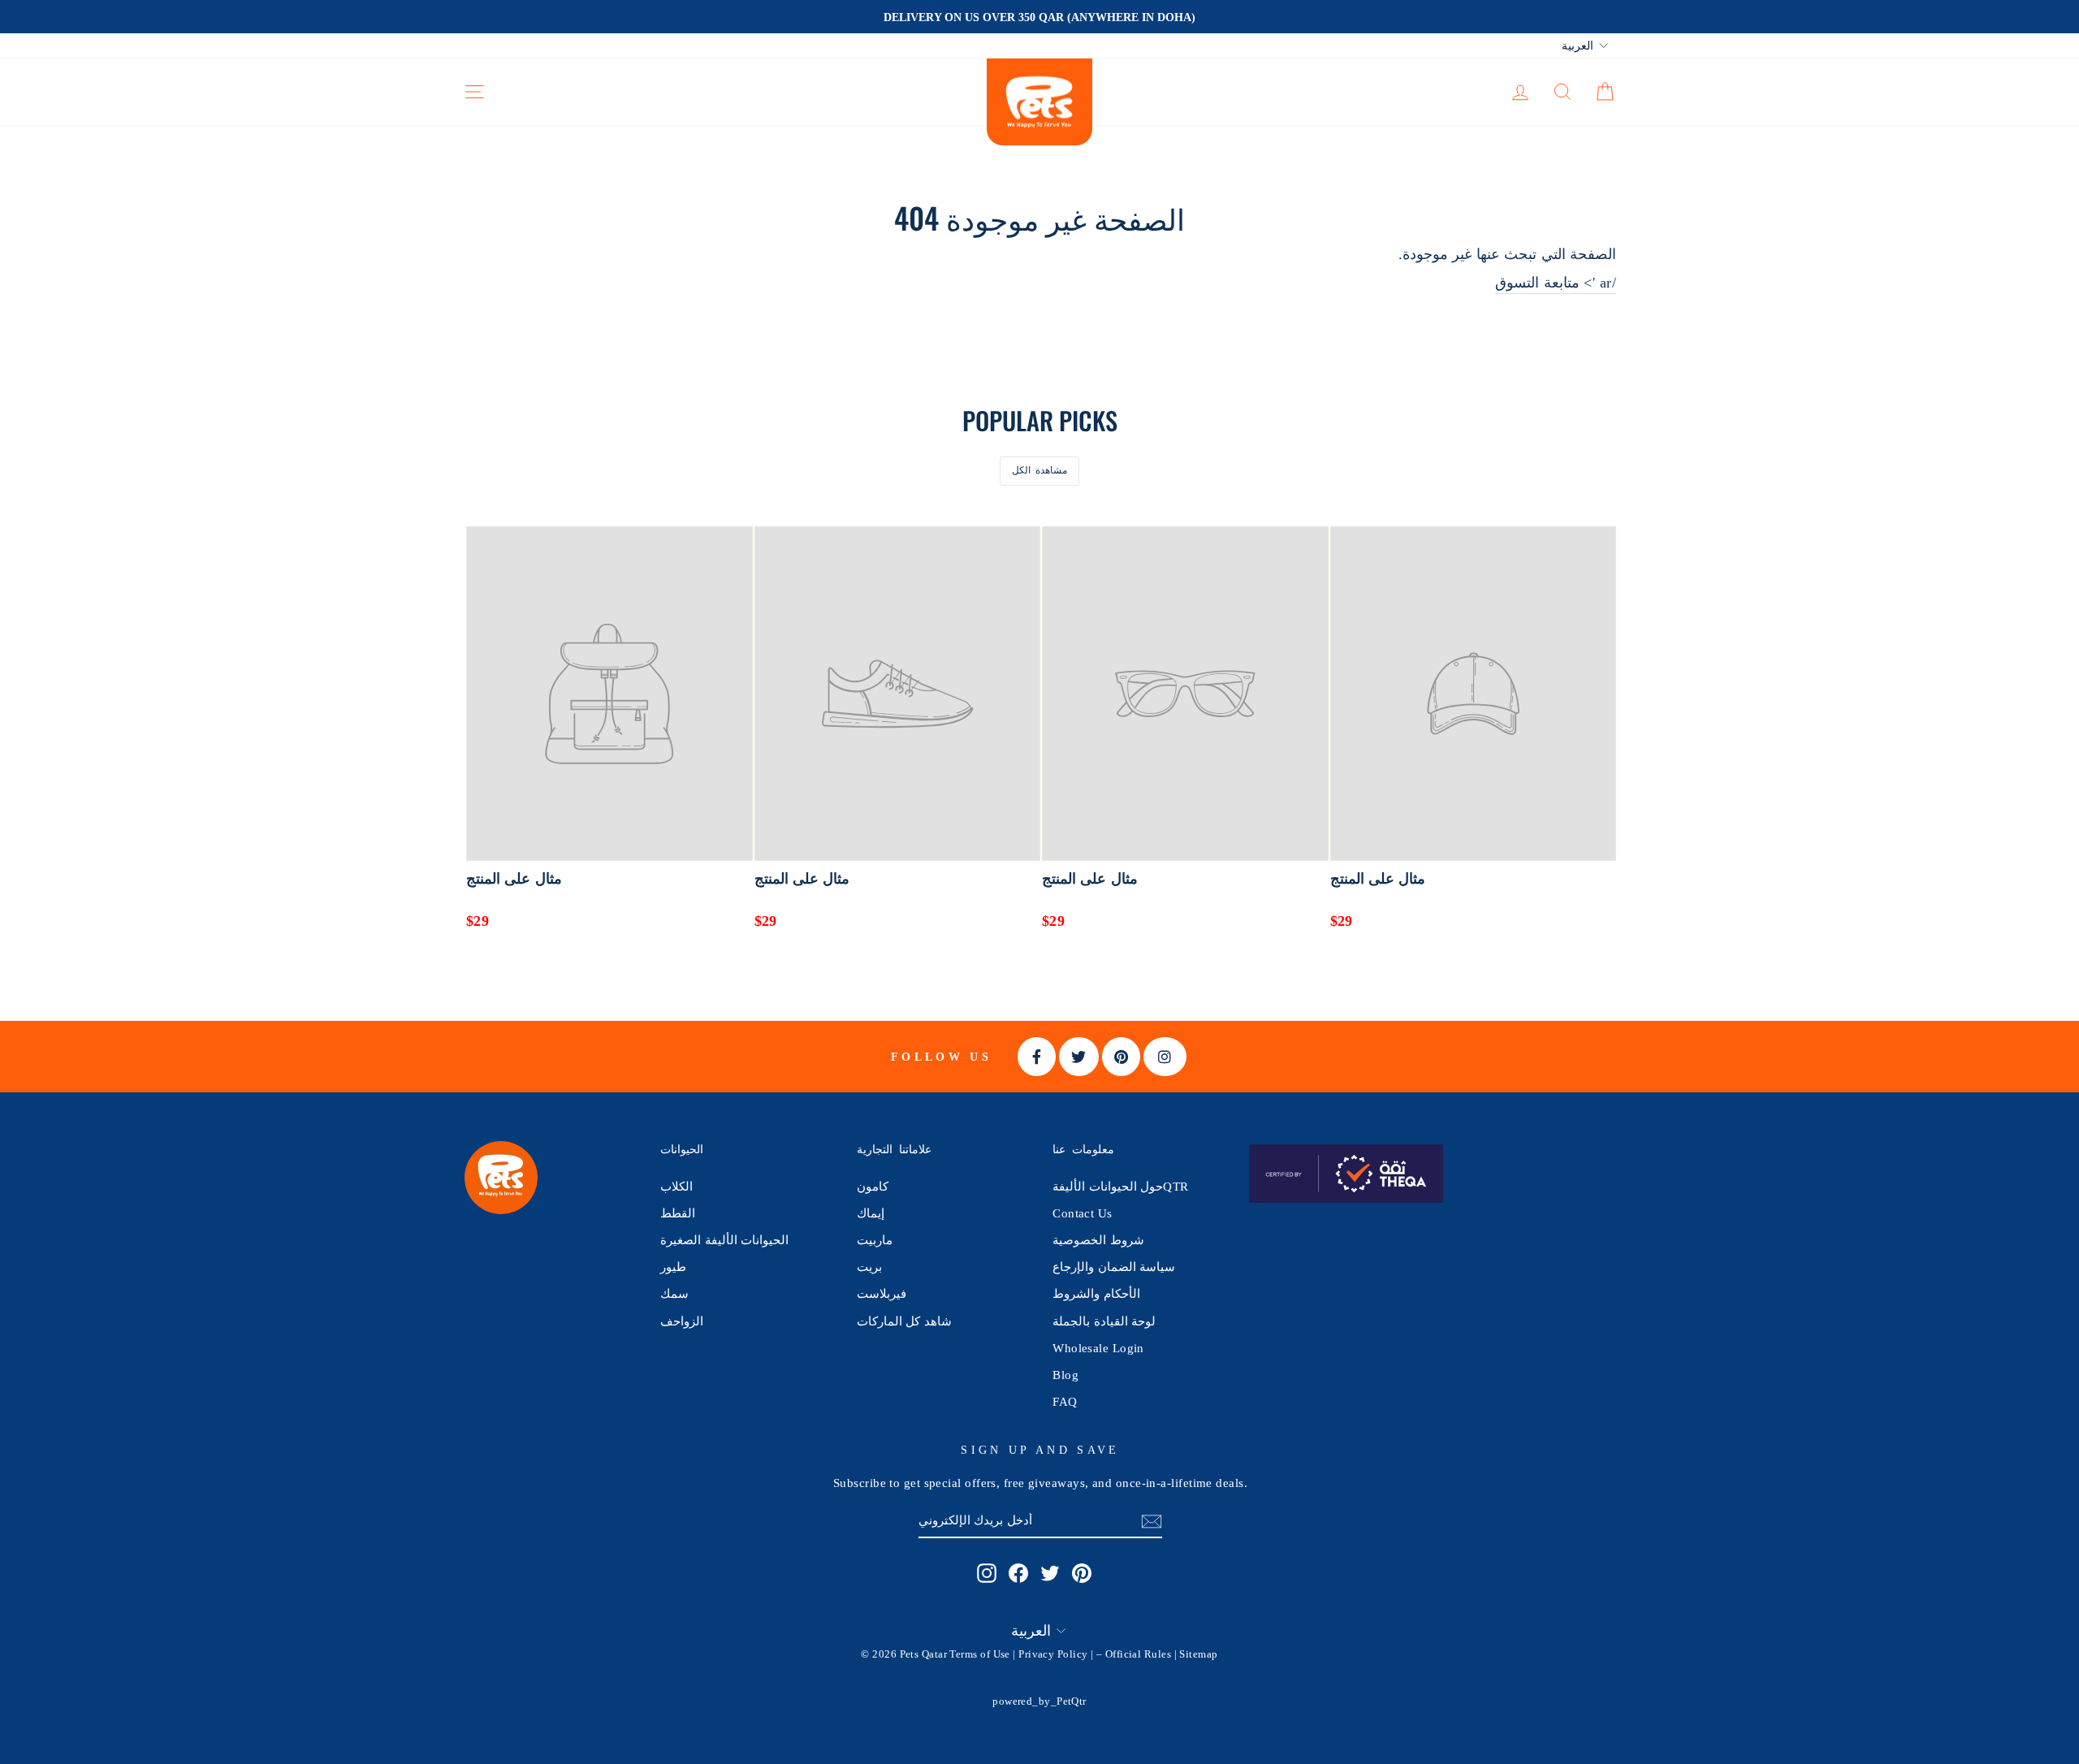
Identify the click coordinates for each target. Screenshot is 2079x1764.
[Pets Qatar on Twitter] (1050, 1572)
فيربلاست (882, 1293)
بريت (869, 1267)
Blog (1065, 1375)
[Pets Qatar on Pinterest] (1082, 1572)
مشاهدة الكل (1040, 470)
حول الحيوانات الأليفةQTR (1120, 1186)
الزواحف (682, 1321)
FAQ (1065, 1401)
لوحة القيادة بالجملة (1104, 1321)
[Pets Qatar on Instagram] (987, 1572)
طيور (673, 1267)
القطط (678, 1213)
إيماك (871, 1213)
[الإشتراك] (1152, 1521)
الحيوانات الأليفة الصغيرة (724, 1240)
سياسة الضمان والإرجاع (1114, 1267)
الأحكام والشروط (1096, 1293)
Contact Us (1083, 1213)
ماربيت (875, 1240)
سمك (674, 1293)
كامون (873, 1186)
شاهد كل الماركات (904, 1321)
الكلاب (676, 1186)
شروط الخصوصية (1098, 1240)
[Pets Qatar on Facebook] (1018, 1572)
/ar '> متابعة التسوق (1556, 283)
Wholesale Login (1098, 1348)
